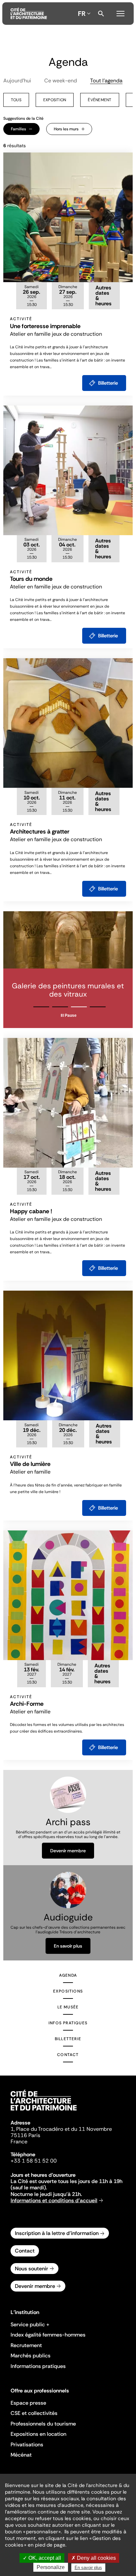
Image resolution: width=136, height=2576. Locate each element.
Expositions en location (38, 2434)
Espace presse (28, 2403)
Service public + (30, 2324)
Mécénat (21, 2455)
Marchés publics (31, 2356)
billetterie (108, 383)
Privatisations (27, 2445)
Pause (71, 1015)
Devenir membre (68, 1851)
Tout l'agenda (106, 81)
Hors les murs (66, 129)
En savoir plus (68, 1946)
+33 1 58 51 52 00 (34, 2161)
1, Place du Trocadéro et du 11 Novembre (61, 2129)
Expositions (68, 1991)
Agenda (68, 1975)
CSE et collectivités (34, 2413)
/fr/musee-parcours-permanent (68, 970)
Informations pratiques (38, 2366)
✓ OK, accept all (42, 2558)
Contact (68, 2055)
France (19, 2142)
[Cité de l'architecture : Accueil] (44, 2112)
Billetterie (68, 2039)
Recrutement (26, 2345)
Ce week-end (61, 81)
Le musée (68, 2007)
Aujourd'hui (17, 81)
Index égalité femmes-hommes (48, 2335)
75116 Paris (25, 2135)
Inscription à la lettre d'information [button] (57, 2233)
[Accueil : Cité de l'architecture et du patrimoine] (29, 14)
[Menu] (120, 13)
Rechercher (101, 14)
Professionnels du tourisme (43, 2424)
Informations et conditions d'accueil (54, 2200)
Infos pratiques (68, 2023)
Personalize (51, 2567)
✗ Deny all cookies (94, 2558)
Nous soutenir (32, 2269)
